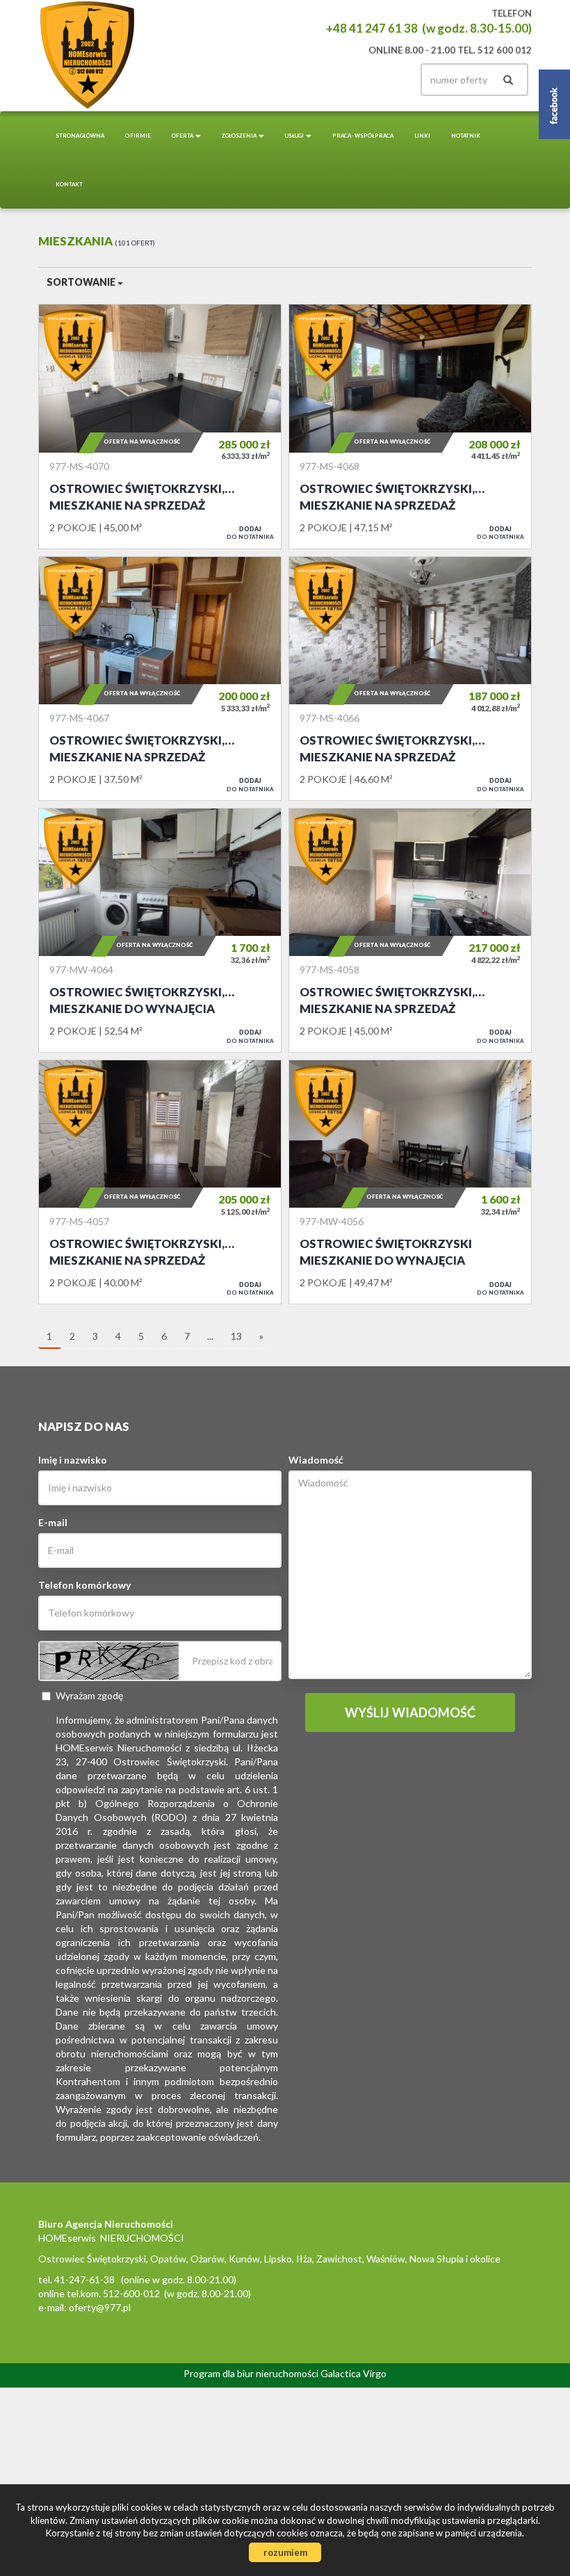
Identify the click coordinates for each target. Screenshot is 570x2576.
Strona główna (80, 136)
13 (236, 1336)
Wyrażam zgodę (89, 1695)
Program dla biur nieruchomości (252, 2373)
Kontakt (69, 184)
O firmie (138, 136)
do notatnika (250, 533)
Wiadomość (316, 1460)
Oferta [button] (183, 136)
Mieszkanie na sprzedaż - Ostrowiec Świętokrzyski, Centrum (160, 426)
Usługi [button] (295, 136)
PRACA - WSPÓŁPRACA (363, 136)
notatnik (466, 136)
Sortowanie (82, 282)
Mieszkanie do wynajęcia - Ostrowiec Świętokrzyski (410, 1182)
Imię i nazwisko (73, 1460)
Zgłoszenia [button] (239, 136)
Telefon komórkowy (84, 1585)
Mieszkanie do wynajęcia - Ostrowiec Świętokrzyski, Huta (160, 930)
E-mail (53, 1522)
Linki (422, 136)
